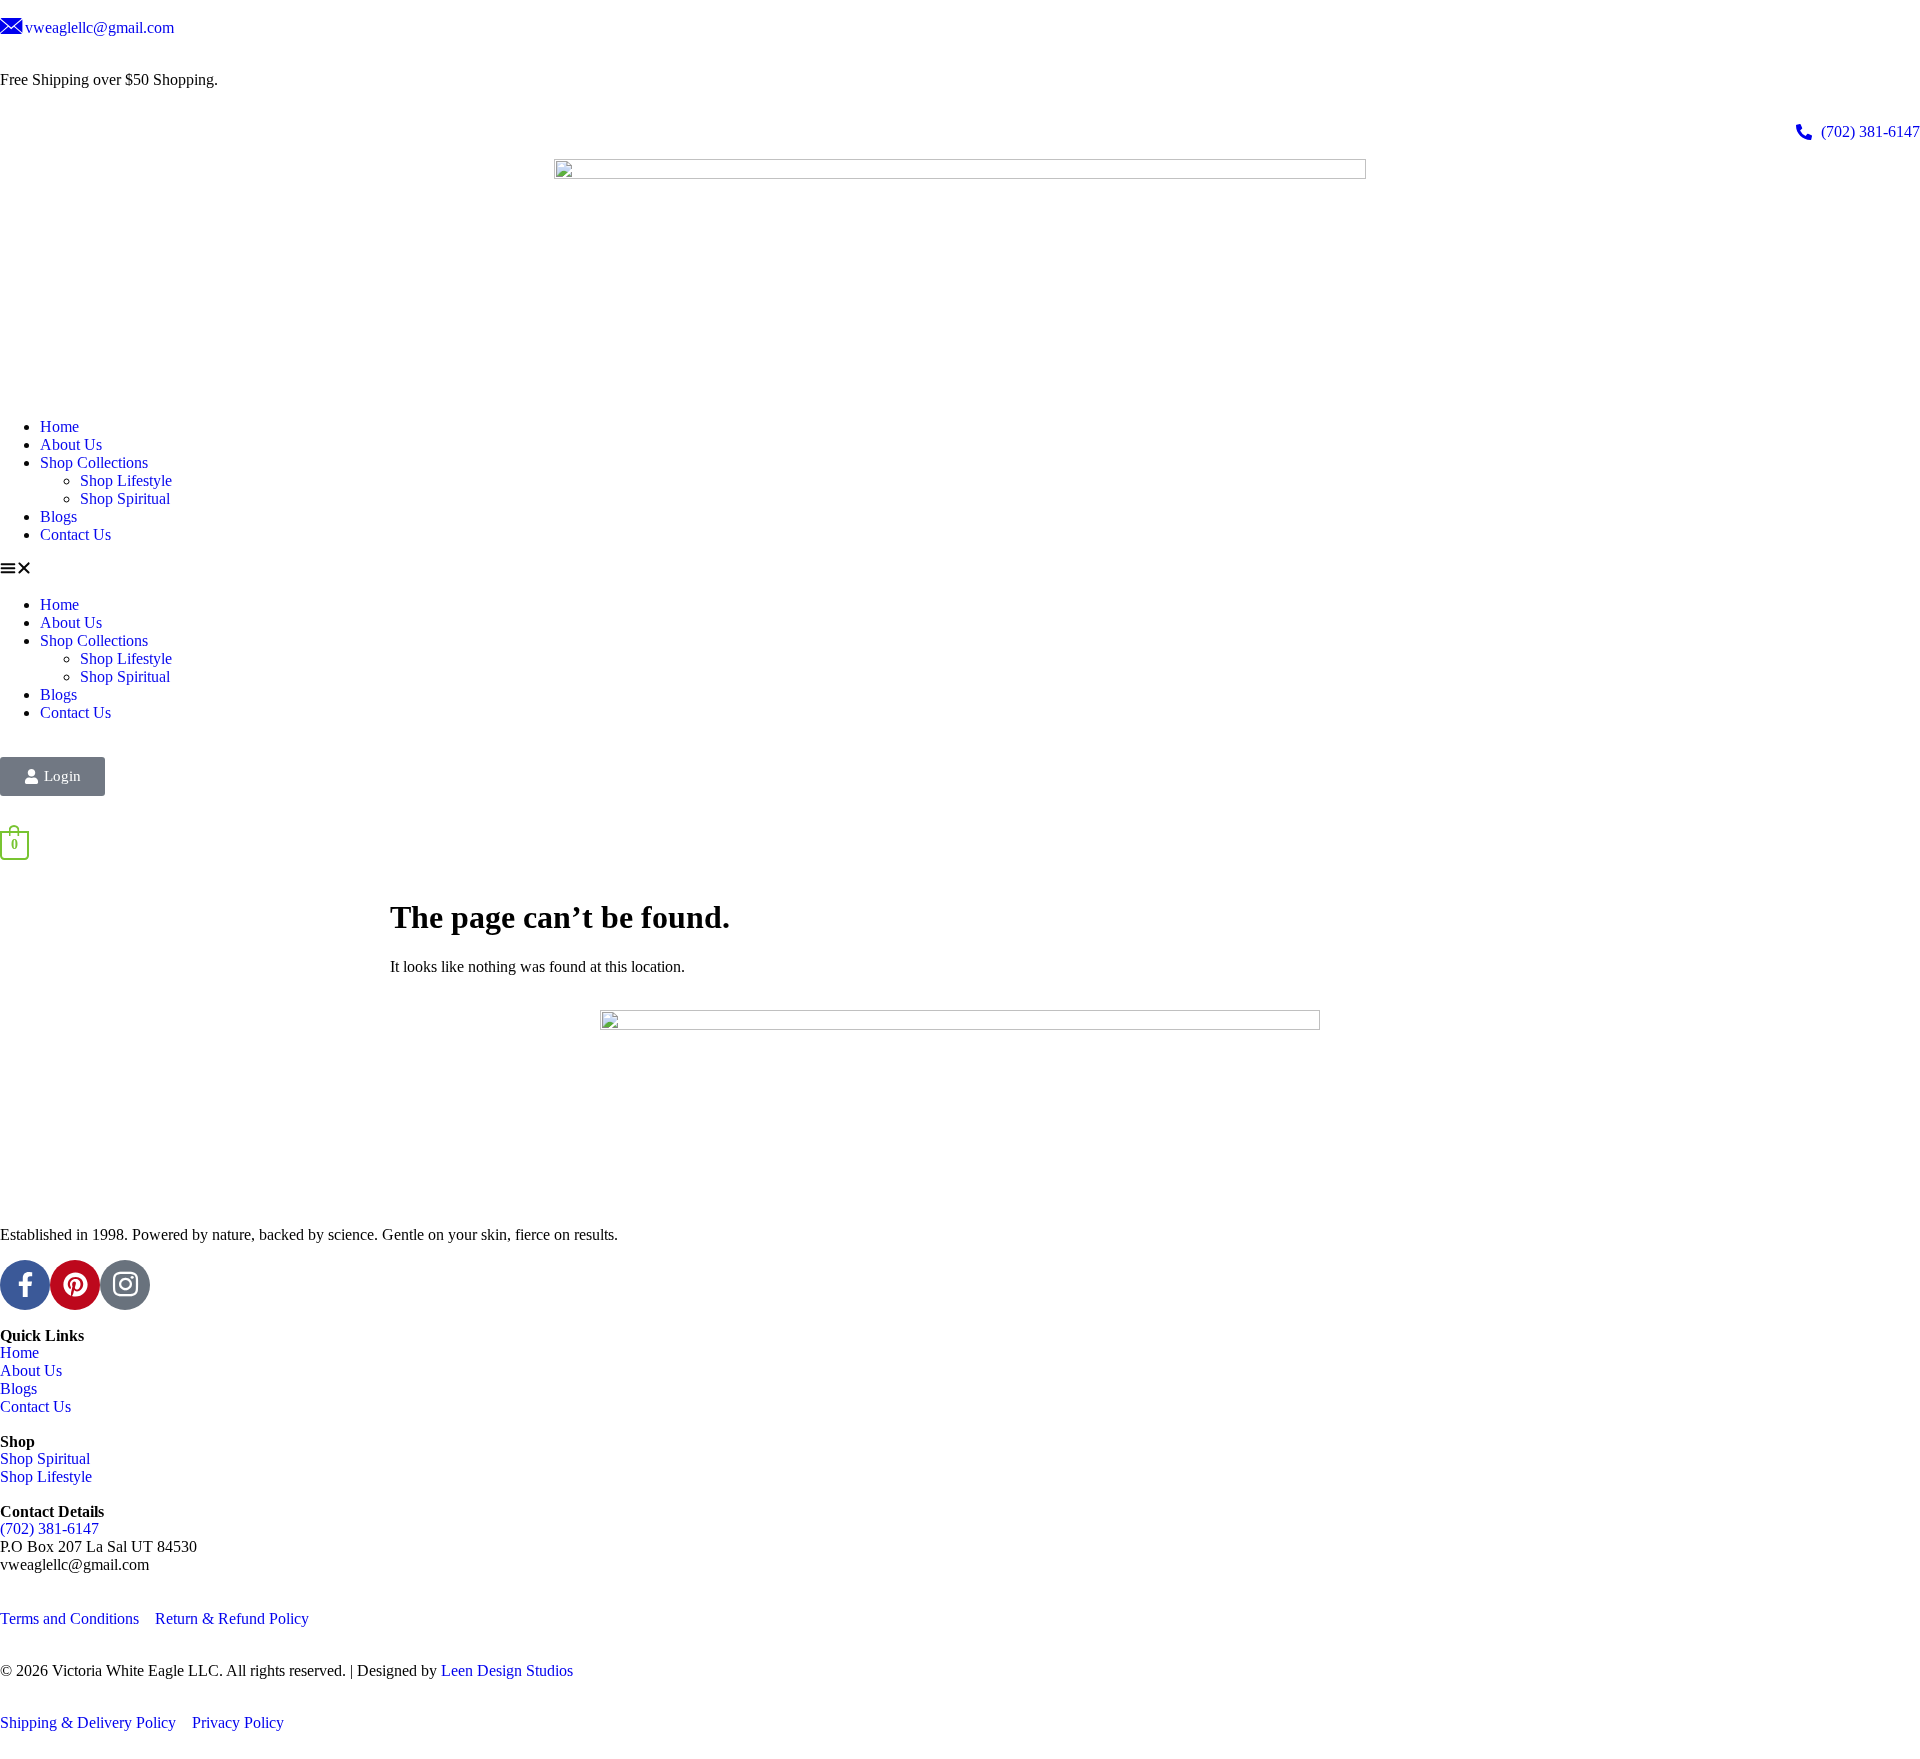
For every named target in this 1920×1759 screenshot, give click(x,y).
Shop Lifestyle (126, 480)
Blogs (58, 516)
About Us (71, 444)
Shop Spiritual (125, 498)
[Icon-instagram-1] (125, 1285)
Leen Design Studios (507, 1670)
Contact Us (75, 534)
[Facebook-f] (25, 1285)
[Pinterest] (75, 1285)
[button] (960, 570)
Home (59, 426)
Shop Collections (94, 462)
